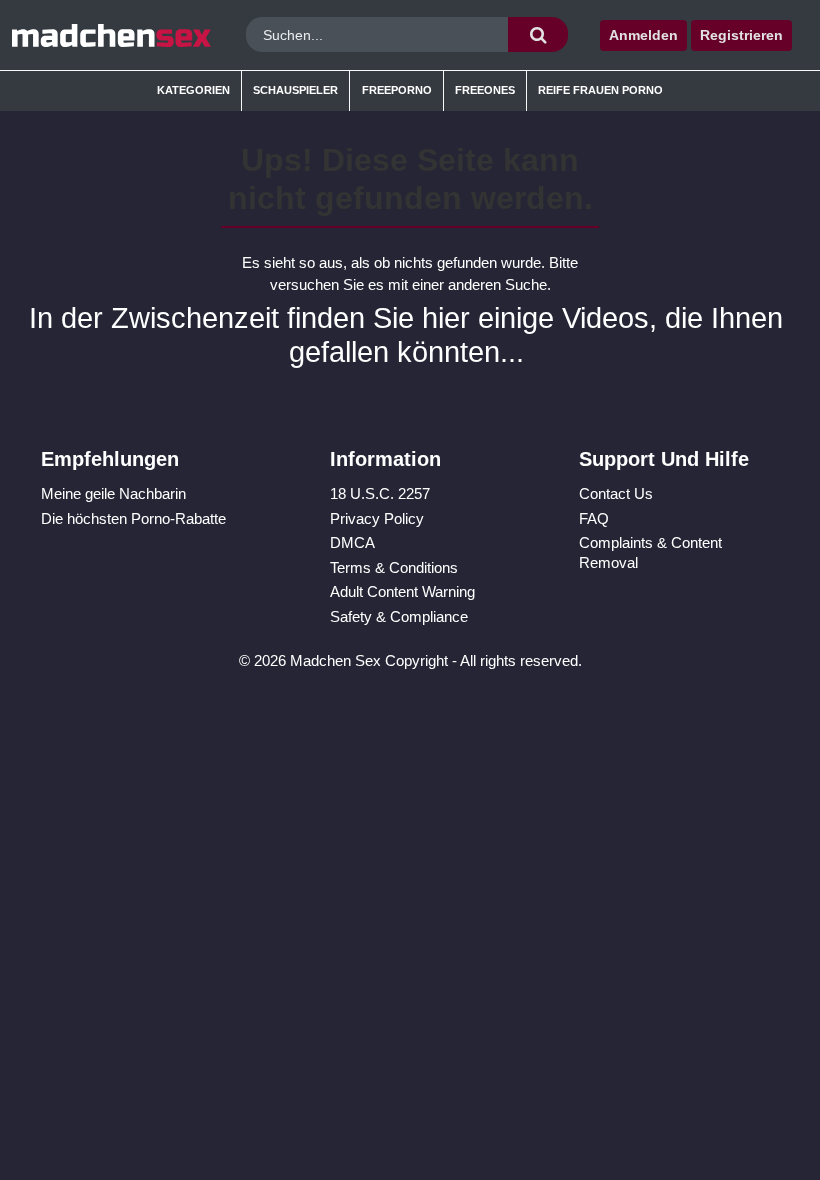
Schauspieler (295, 90)
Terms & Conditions (394, 567)
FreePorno (397, 90)
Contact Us (616, 493)
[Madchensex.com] (111, 34)
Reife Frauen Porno (600, 90)
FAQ (594, 518)
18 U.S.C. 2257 (380, 493)
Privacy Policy (377, 518)
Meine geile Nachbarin (113, 493)
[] (538, 34)
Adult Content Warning (402, 591)
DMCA (352, 542)
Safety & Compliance (399, 616)
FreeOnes (485, 90)
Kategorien (193, 90)
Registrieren (741, 35)
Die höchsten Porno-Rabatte (133, 518)
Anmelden (643, 35)
